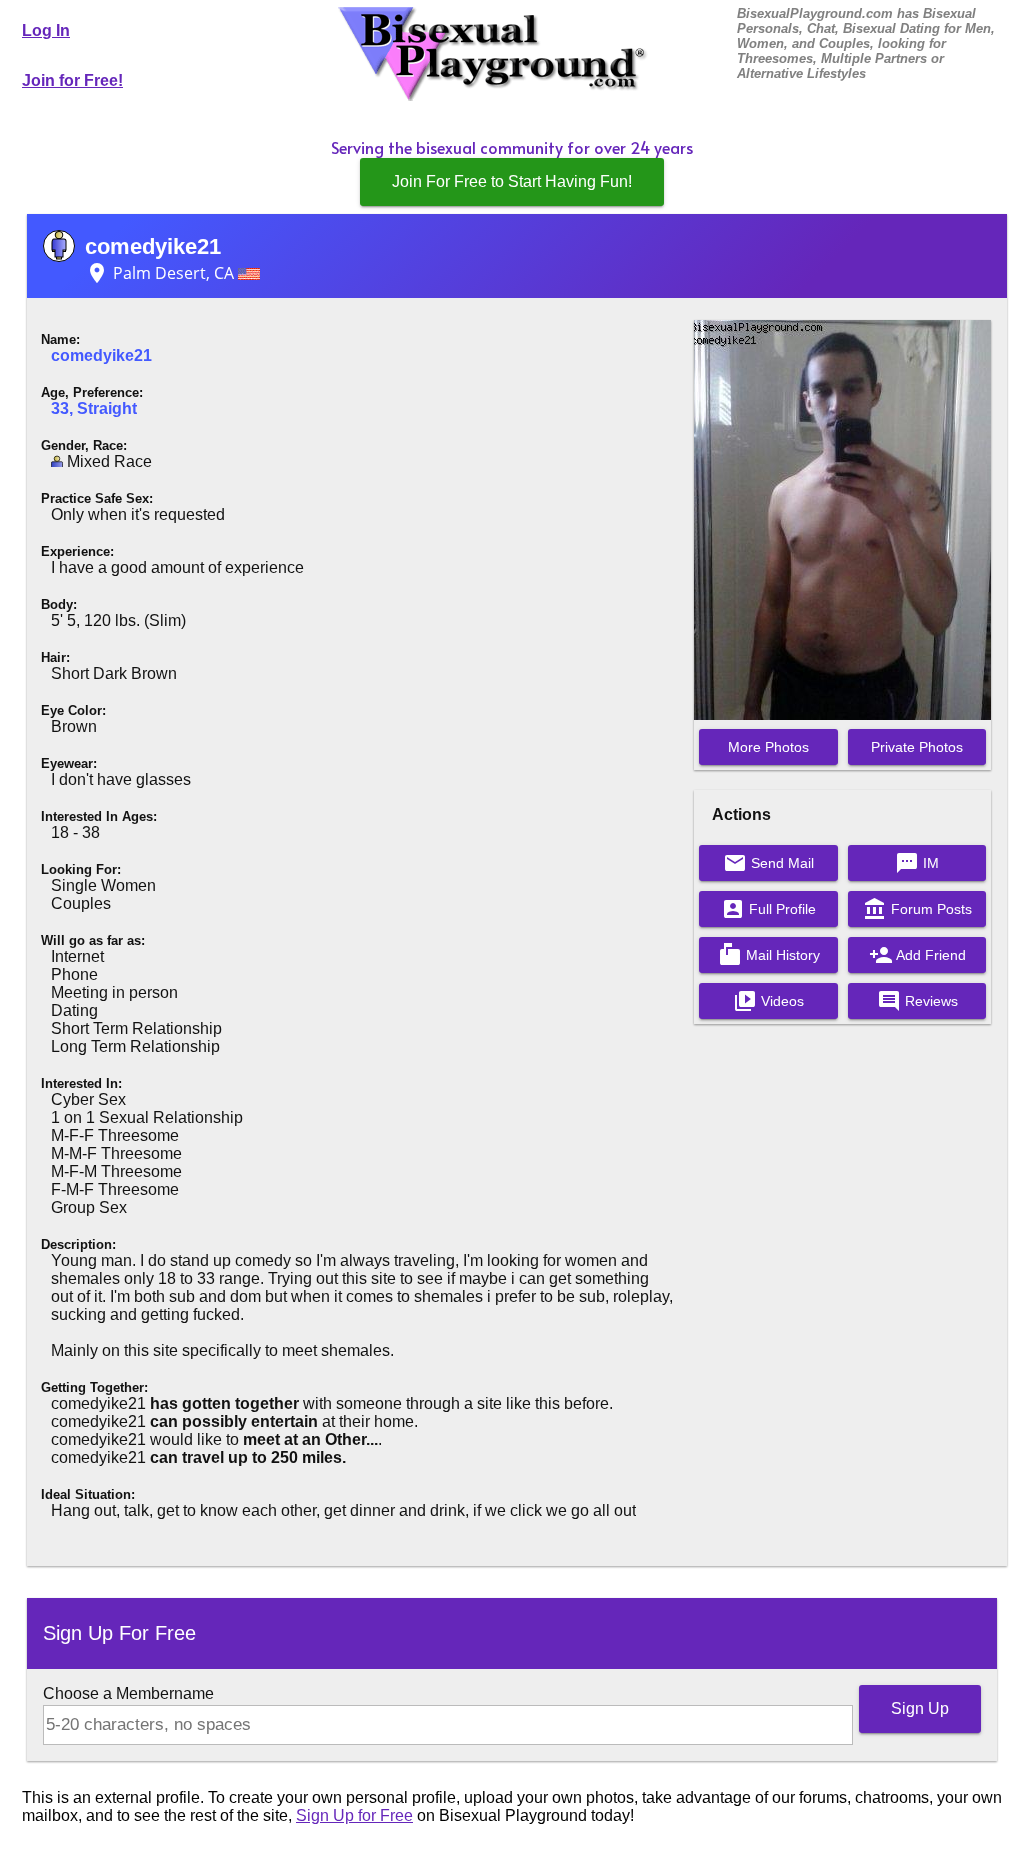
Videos (768, 1001)
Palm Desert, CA (161, 273)
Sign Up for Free (354, 1815)
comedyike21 (153, 246)
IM (917, 863)
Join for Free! (72, 80)
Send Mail (768, 863)
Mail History (769, 955)
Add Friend (917, 955)
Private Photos (917, 747)
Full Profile (768, 909)
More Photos (768, 747)
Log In (46, 30)
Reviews (917, 1001)
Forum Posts (917, 909)
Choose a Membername (128, 1693)
